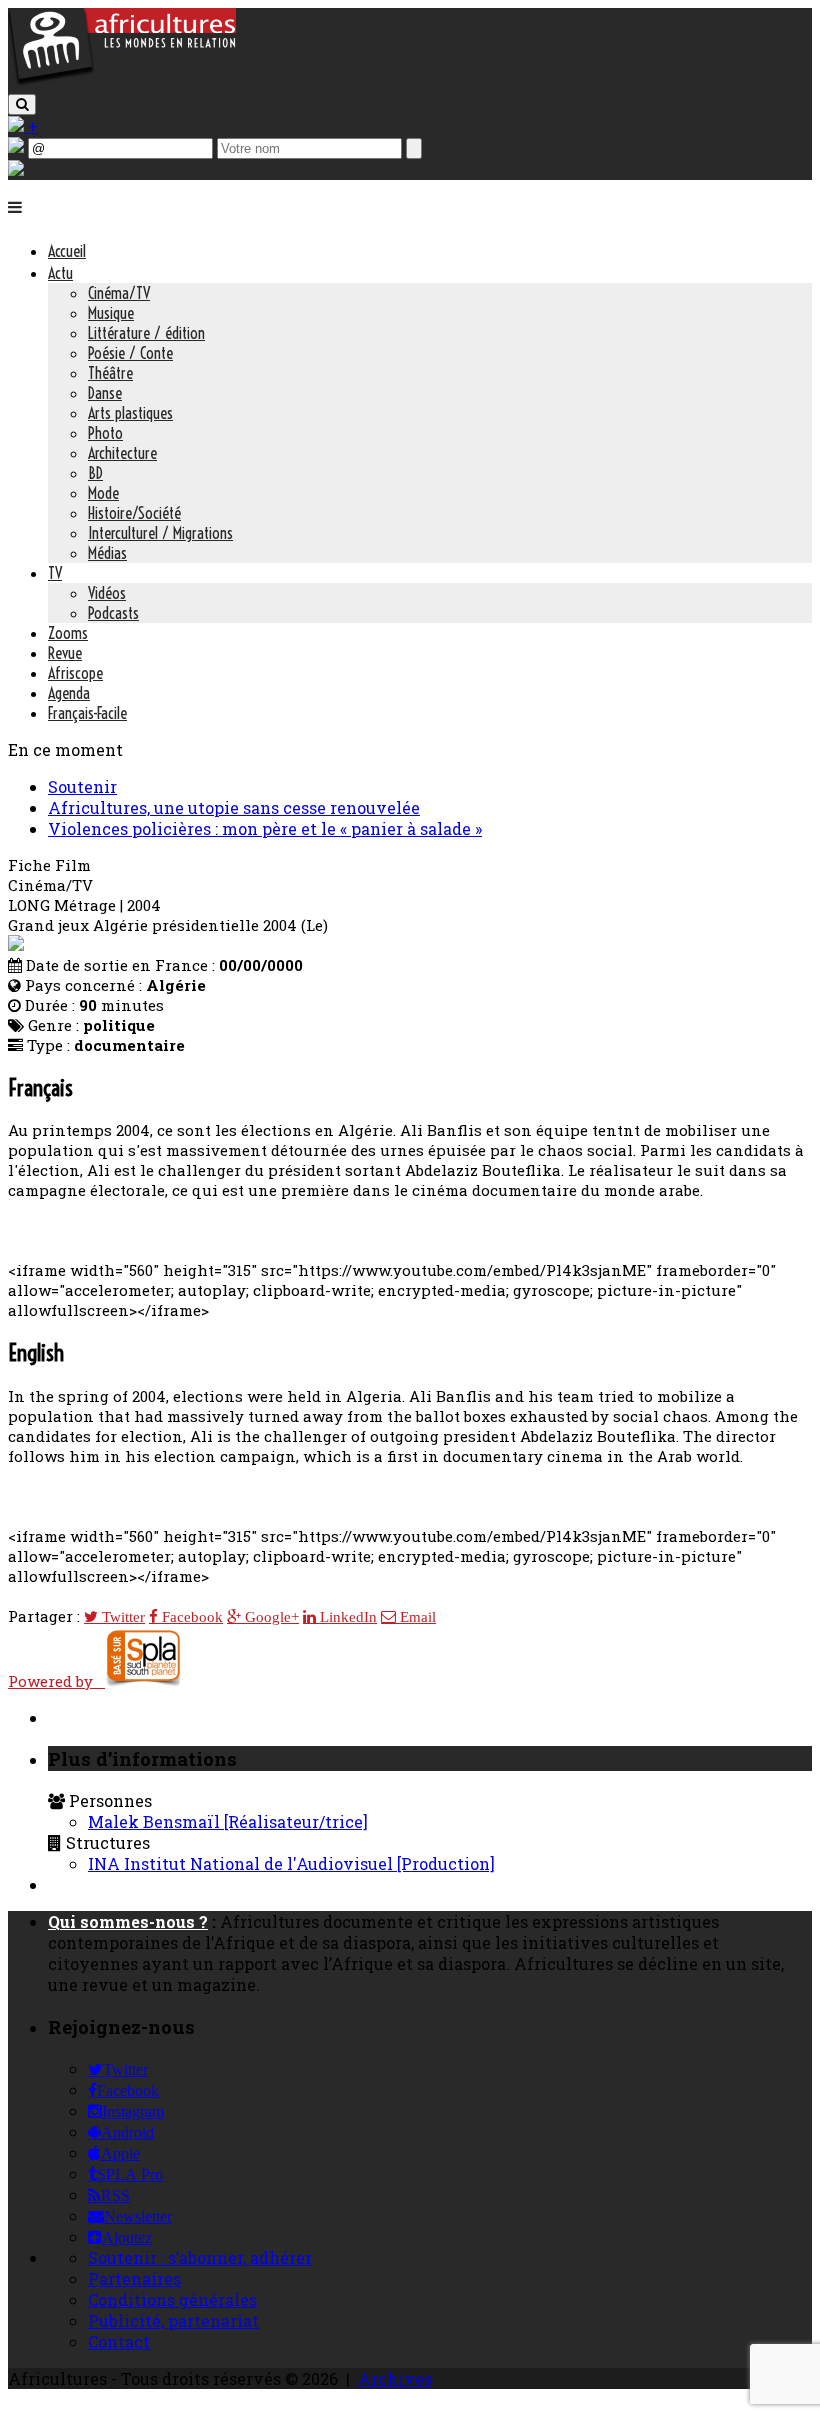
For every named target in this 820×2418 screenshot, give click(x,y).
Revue (65, 653)
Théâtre (110, 373)
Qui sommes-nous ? (128, 1921)
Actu (60, 273)
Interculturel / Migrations (160, 533)
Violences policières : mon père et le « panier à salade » (265, 828)
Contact (119, 2341)
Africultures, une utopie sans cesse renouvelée (234, 807)
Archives (395, 2378)
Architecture (122, 453)
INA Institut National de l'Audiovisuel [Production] (291, 1863)
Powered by (56, 1681)
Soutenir (82, 786)
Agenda (69, 693)
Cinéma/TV (119, 293)
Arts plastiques (130, 413)
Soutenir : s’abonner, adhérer (200, 2257)
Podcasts (113, 613)
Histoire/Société (134, 513)
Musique (111, 313)
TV (55, 573)
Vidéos (107, 593)
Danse (105, 393)
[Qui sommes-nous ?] (16, 169)
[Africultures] (122, 81)
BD (95, 473)
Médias (107, 553)
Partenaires (134, 2278)
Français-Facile (87, 713)
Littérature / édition (146, 333)
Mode (103, 493)
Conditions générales (172, 2299)
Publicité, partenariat (173, 2320)
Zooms (68, 633)
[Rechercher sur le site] (22, 104)
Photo (105, 433)
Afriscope (75, 673)
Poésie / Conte (130, 353)
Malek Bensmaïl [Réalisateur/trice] (228, 1821)
